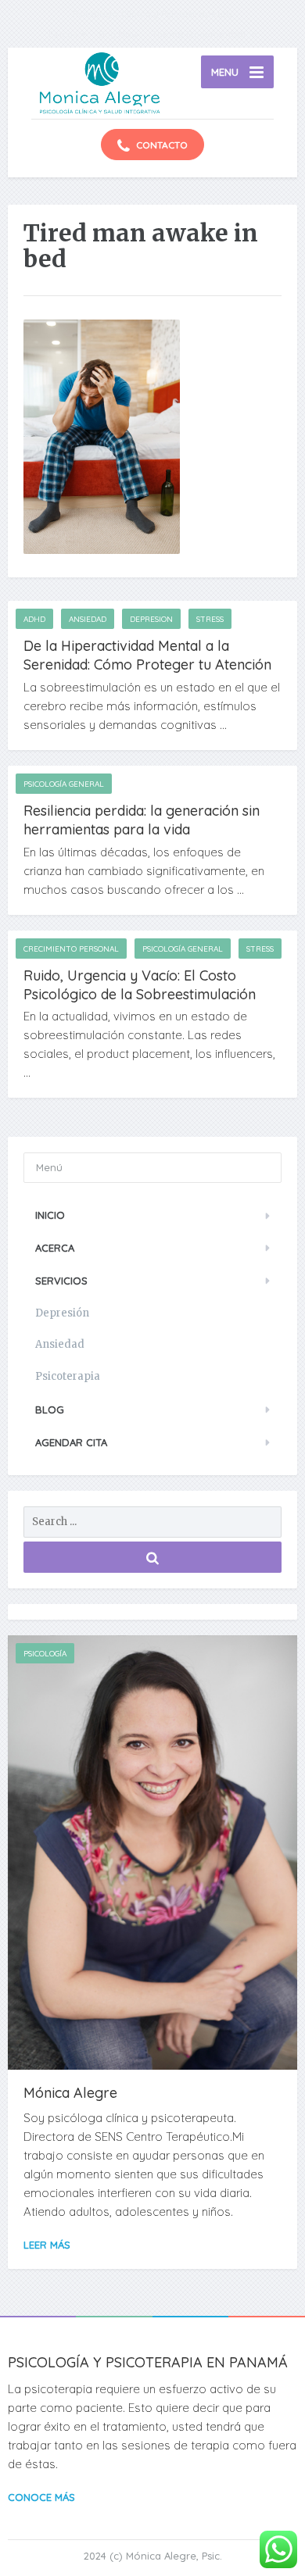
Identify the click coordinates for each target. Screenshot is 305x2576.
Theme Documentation (205, 34)
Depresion (151, 619)
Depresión (62, 1313)
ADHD (34, 619)
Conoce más (41, 2497)
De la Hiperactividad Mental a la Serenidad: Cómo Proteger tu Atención (147, 655)
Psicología (45, 1654)
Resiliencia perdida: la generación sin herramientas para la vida (142, 820)
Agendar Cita (71, 1442)
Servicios (61, 1281)
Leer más (47, 2245)
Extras (63, 34)
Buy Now (118, 34)
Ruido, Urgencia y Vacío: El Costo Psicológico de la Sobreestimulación (140, 985)
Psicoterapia (68, 1376)
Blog (50, 1409)
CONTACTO (161, 145)
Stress (210, 619)
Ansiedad (88, 619)
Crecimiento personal (71, 949)
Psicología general (64, 784)
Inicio (50, 1215)
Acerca (55, 1248)
